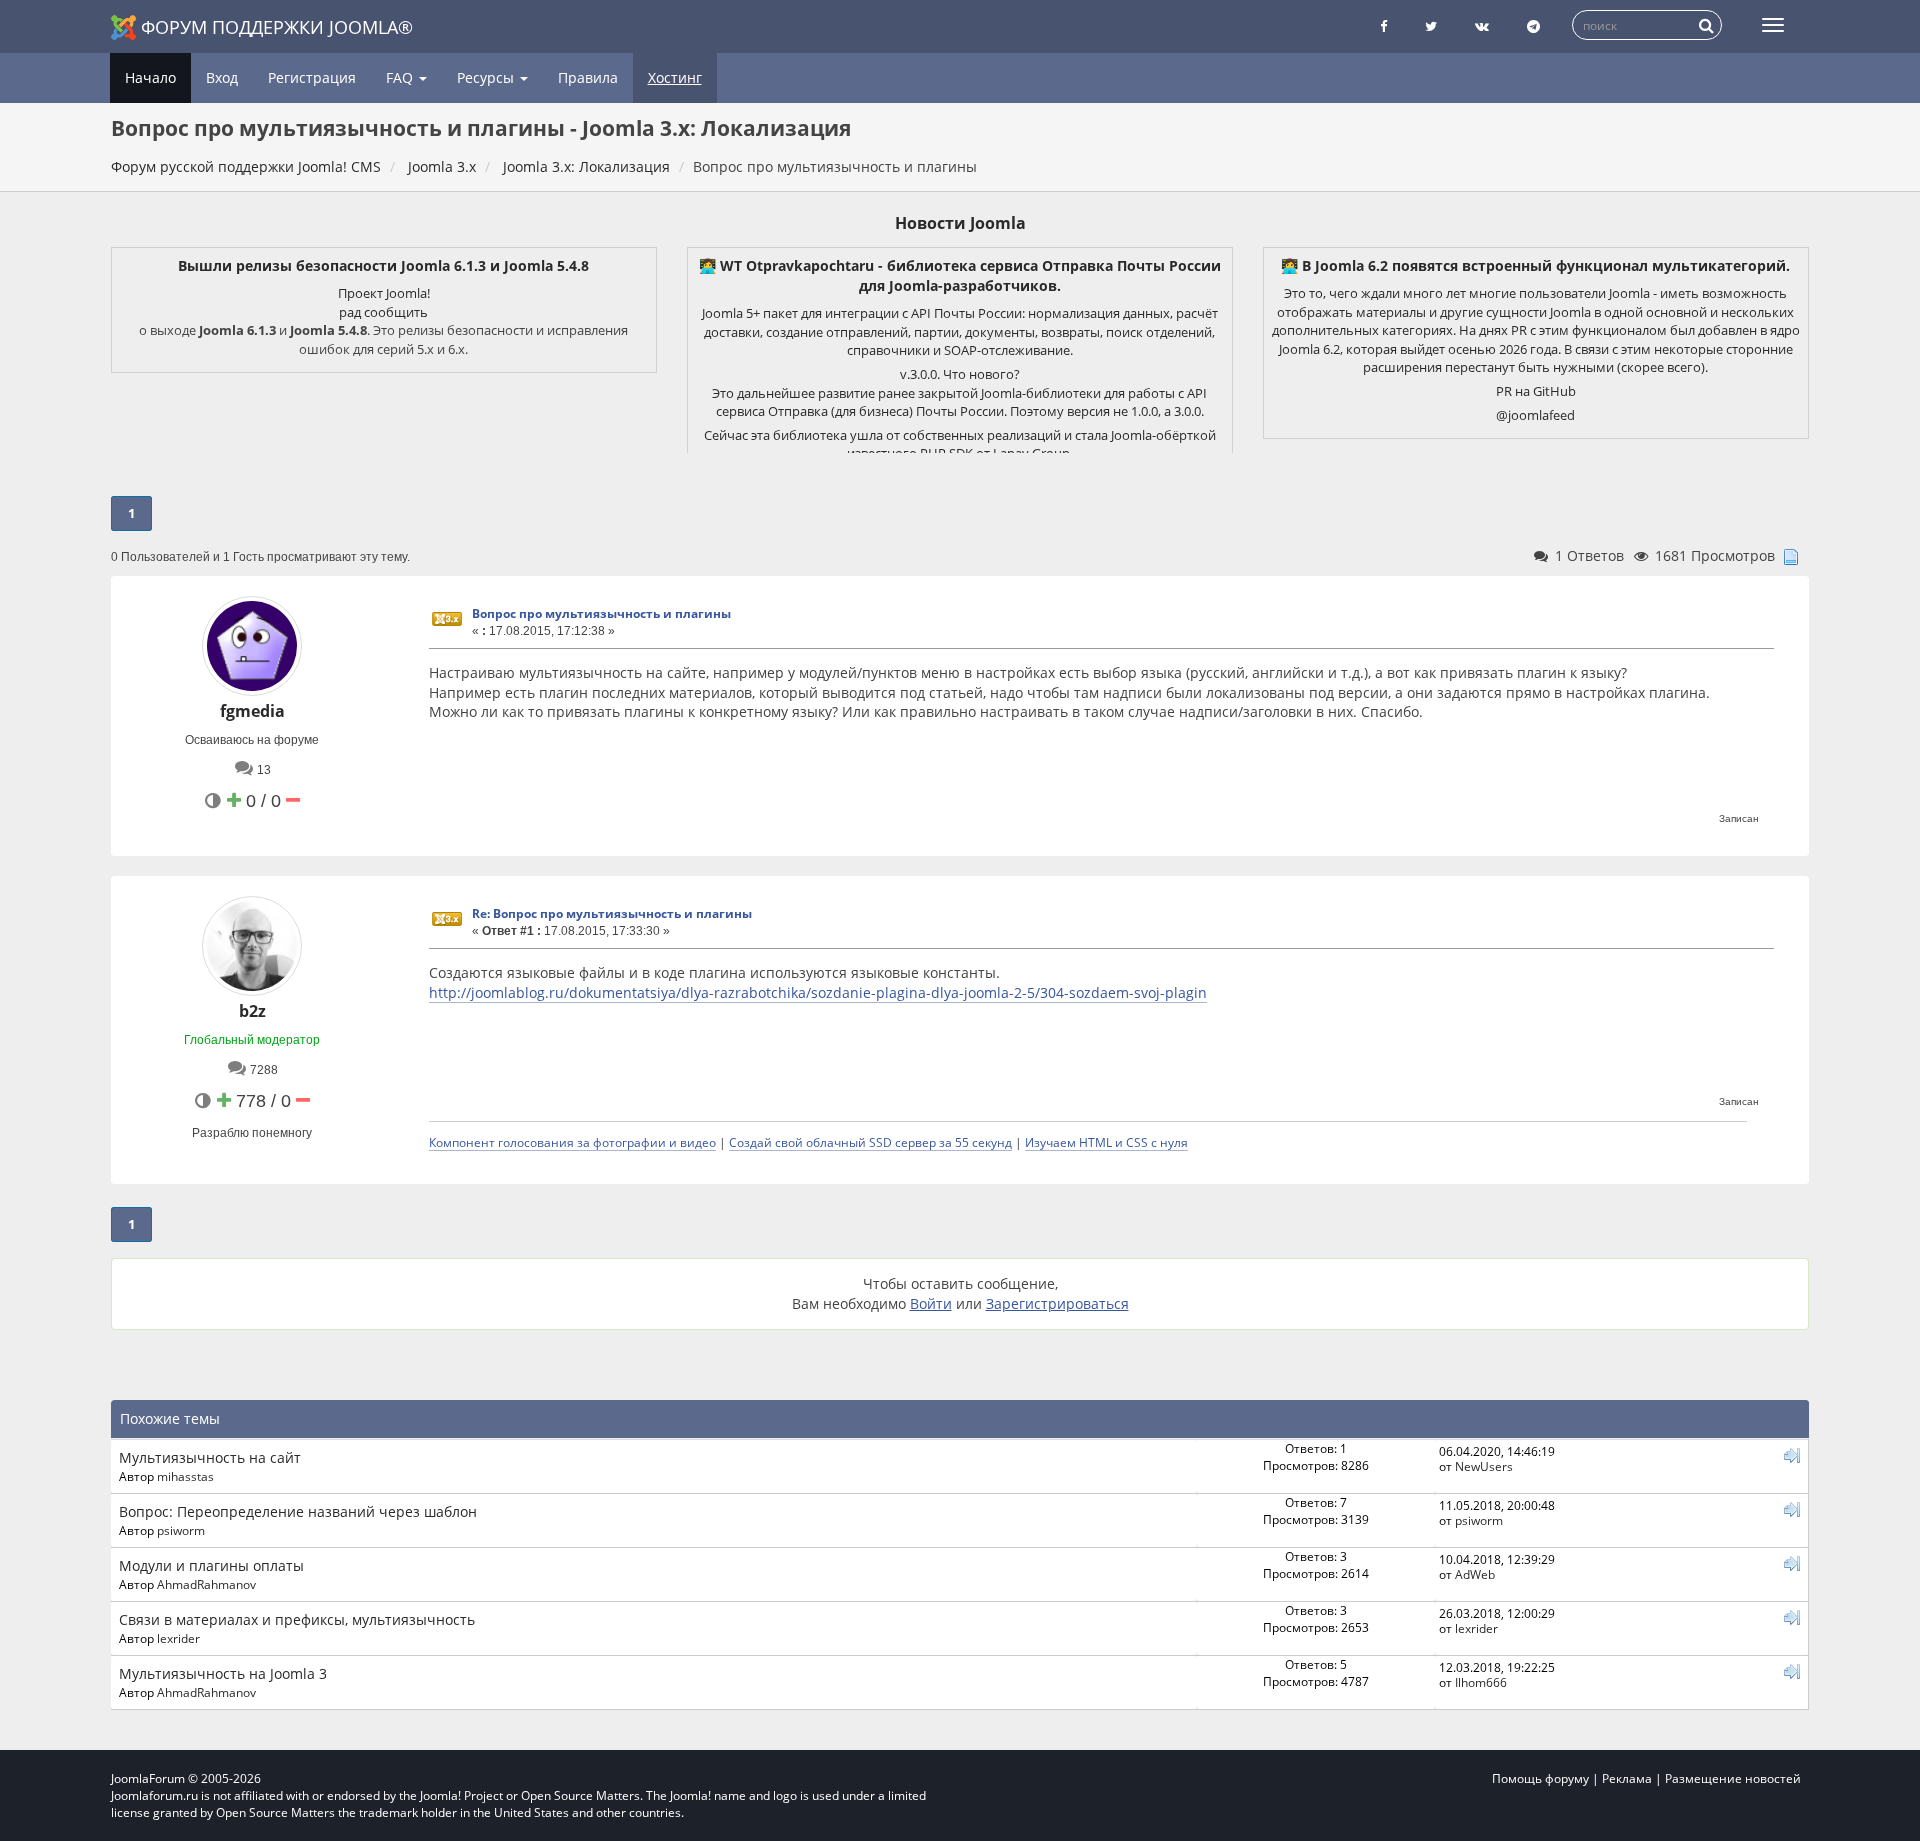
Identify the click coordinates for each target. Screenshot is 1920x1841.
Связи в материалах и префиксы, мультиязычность (297, 1619)
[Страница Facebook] (1383, 26)
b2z (252, 1011)
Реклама (1627, 1778)
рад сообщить (383, 312)
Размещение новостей (1733, 1778)
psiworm (181, 1530)
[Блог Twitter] (1431, 26)
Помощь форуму (1540, 1778)
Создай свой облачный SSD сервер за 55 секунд (870, 1142)
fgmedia (252, 711)
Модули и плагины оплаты (211, 1565)
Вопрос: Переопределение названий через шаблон (298, 1511)
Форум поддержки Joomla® (277, 27)
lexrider (178, 1638)
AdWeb (1475, 1574)
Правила (588, 77)
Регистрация (312, 77)
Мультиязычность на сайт (210, 1457)
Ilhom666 (1481, 1682)
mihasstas (185, 1476)
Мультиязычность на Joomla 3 (223, 1673)
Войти (931, 1303)
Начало (150, 77)
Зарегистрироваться (1057, 1303)
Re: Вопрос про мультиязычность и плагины (612, 913)
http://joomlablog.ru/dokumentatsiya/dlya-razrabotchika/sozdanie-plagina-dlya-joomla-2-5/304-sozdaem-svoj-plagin (818, 992)
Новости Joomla (960, 223)
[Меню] (1773, 25)
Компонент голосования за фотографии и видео (572, 1142)
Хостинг (675, 77)
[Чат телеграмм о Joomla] (1533, 26)
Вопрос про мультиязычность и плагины (601, 613)
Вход (222, 77)
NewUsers (1484, 1466)
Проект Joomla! (384, 293)
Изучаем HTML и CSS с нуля (1106, 1142)
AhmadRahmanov (206, 1584)
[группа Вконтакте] (1482, 26)
